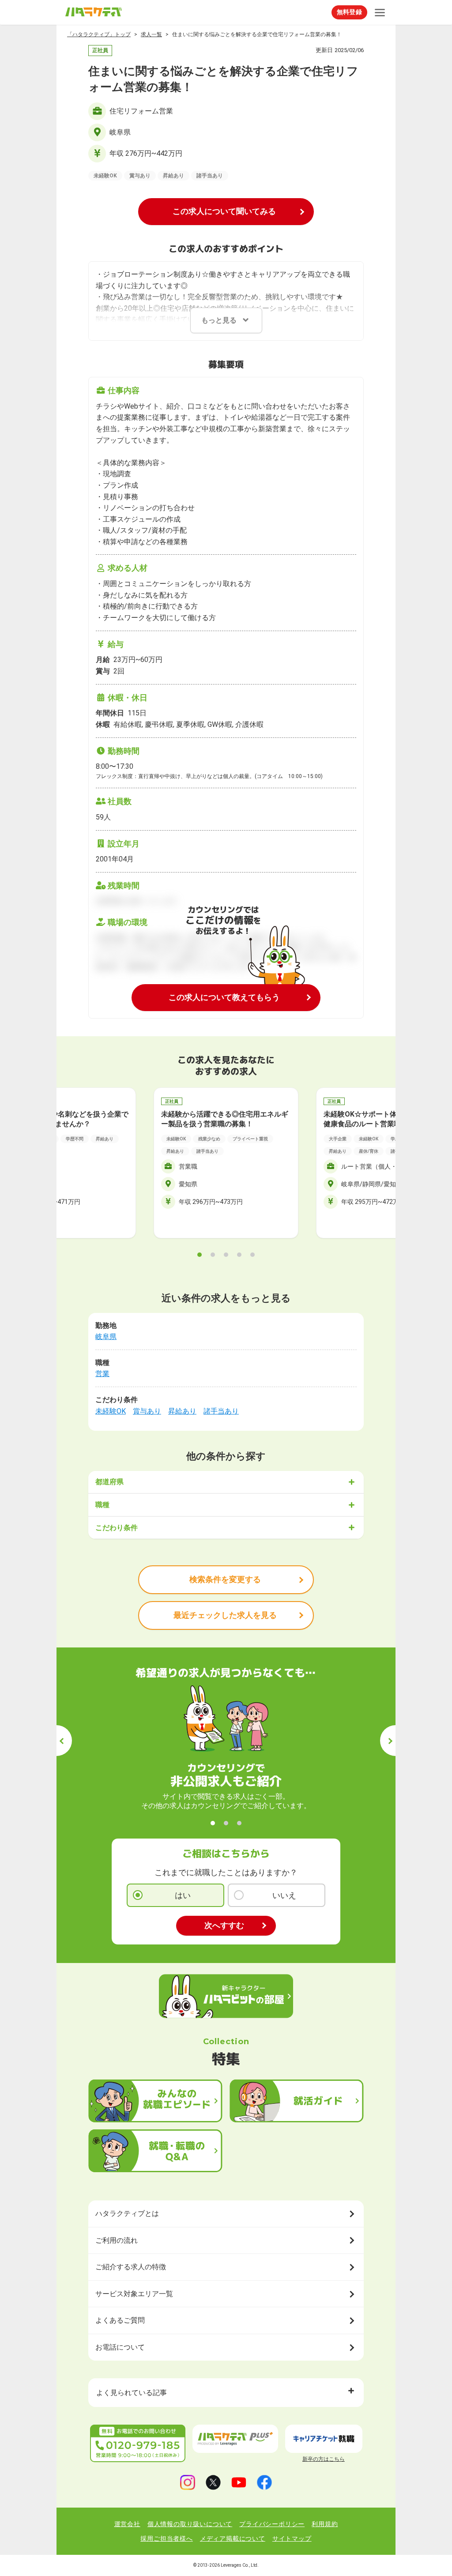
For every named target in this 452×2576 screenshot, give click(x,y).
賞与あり (147, 1411)
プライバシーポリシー (272, 2524)
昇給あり (182, 1411)
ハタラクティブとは (127, 2213)
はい (183, 1895)
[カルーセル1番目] (200, 1255)
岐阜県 (106, 1337)
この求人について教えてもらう (224, 997)
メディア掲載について (233, 2538)
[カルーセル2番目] (213, 1255)
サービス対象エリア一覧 (134, 2294)
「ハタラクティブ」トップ (99, 34)
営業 (102, 1374)
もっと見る (219, 320)
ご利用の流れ (117, 2240)
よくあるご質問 (120, 2320)
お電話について (120, 2347)
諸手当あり (221, 1411)
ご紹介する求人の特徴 (131, 2267)
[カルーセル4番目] (239, 1255)
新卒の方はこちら (324, 2459)
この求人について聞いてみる (224, 211)
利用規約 (325, 2524)
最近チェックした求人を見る (225, 1615)
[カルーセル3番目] (226, 1255)
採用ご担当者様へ (166, 2538)
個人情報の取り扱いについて (190, 2524)
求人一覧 (151, 34)
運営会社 (127, 2524)
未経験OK (111, 1411)
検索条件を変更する (225, 1579)
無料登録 (349, 12)
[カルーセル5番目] (252, 1255)
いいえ (284, 1895)
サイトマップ (292, 2538)
